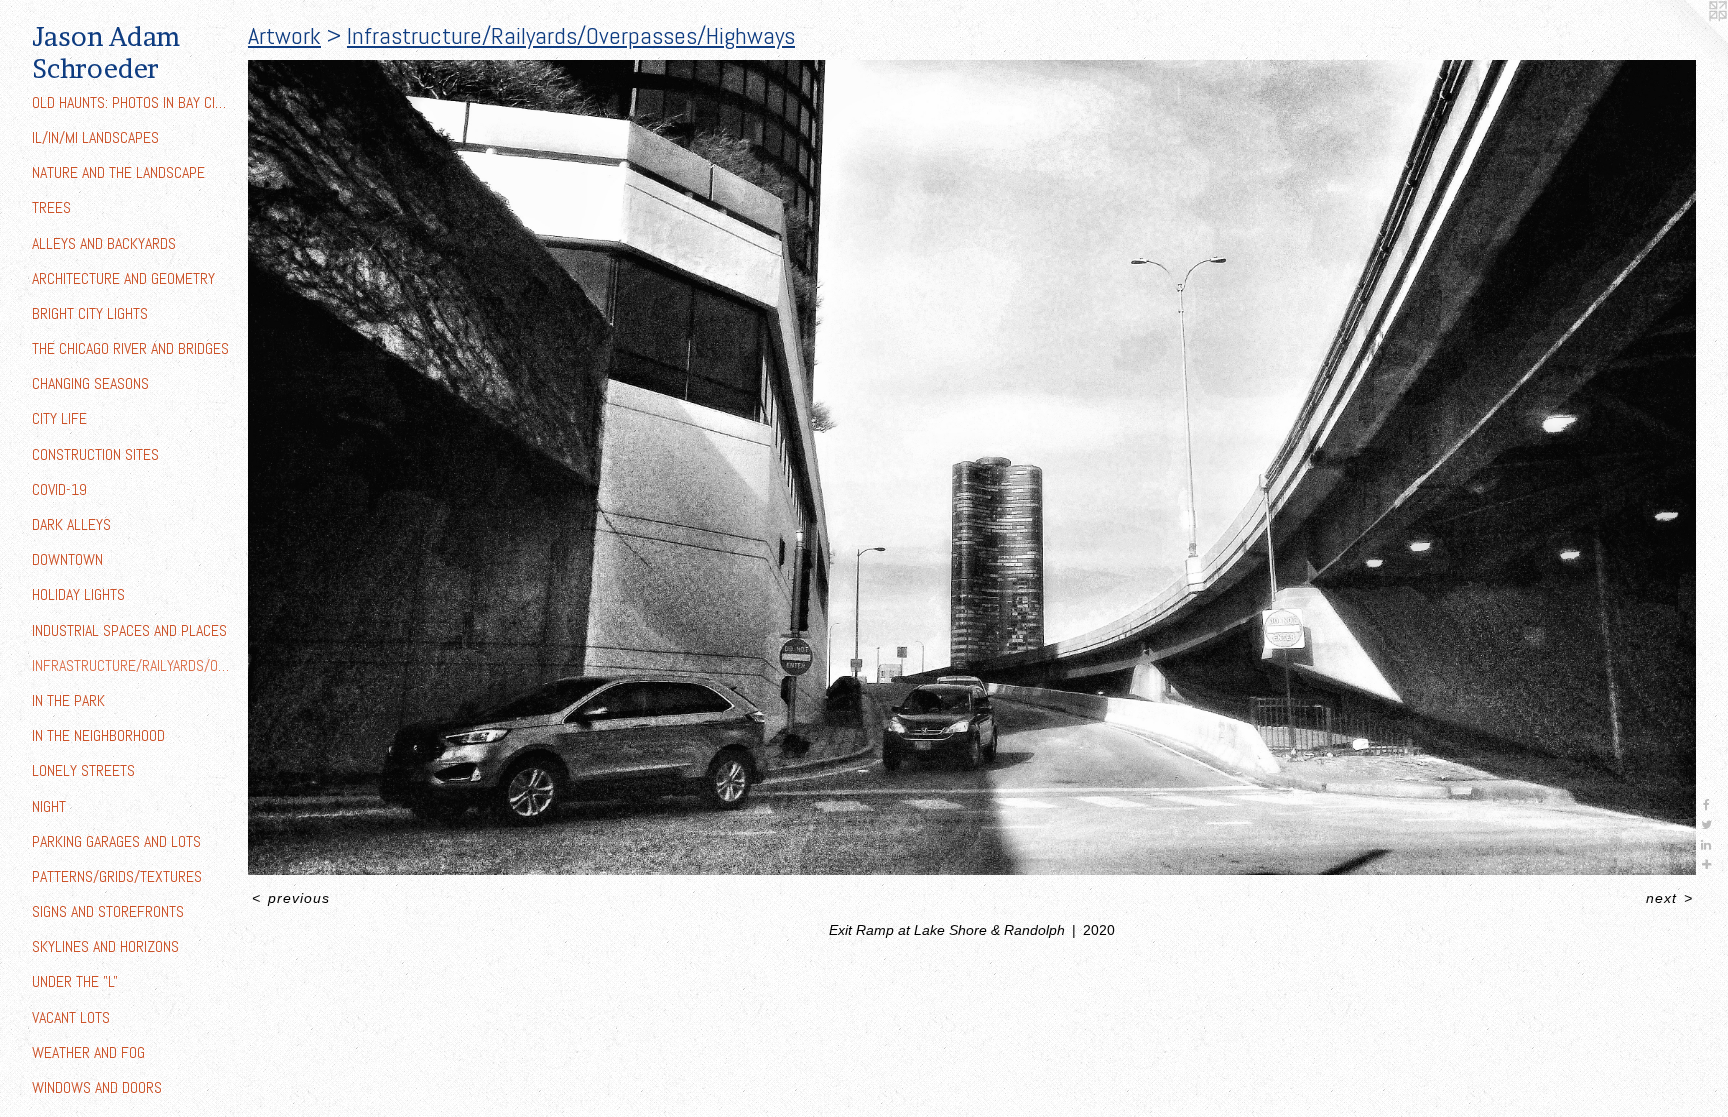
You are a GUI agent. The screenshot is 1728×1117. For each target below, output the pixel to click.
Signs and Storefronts (108, 911)
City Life (59, 418)
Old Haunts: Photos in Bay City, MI (132, 102)
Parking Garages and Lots (116, 841)
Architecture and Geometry (123, 278)
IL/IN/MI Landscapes (95, 137)
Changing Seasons (90, 383)
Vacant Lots (71, 1017)
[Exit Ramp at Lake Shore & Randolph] (972, 467)
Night (49, 806)
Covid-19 (59, 489)
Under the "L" (75, 981)
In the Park (68, 700)
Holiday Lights (78, 594)
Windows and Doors (97, 1087)
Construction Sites (95, 454)
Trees (51, 207)
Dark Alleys (71, 524)
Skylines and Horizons (105, 946)
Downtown (67, 559)
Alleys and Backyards (104, 243)
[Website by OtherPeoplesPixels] (1688, 40)
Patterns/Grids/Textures (117, 876)
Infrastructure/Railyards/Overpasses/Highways (132, 665)
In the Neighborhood (98, 735)
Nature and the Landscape (118, 172)
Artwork (284, 35)
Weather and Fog (88, 1052)
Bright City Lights (90, 313)
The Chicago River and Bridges (130, 348)
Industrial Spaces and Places (129, 630)
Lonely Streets (83, 770)
